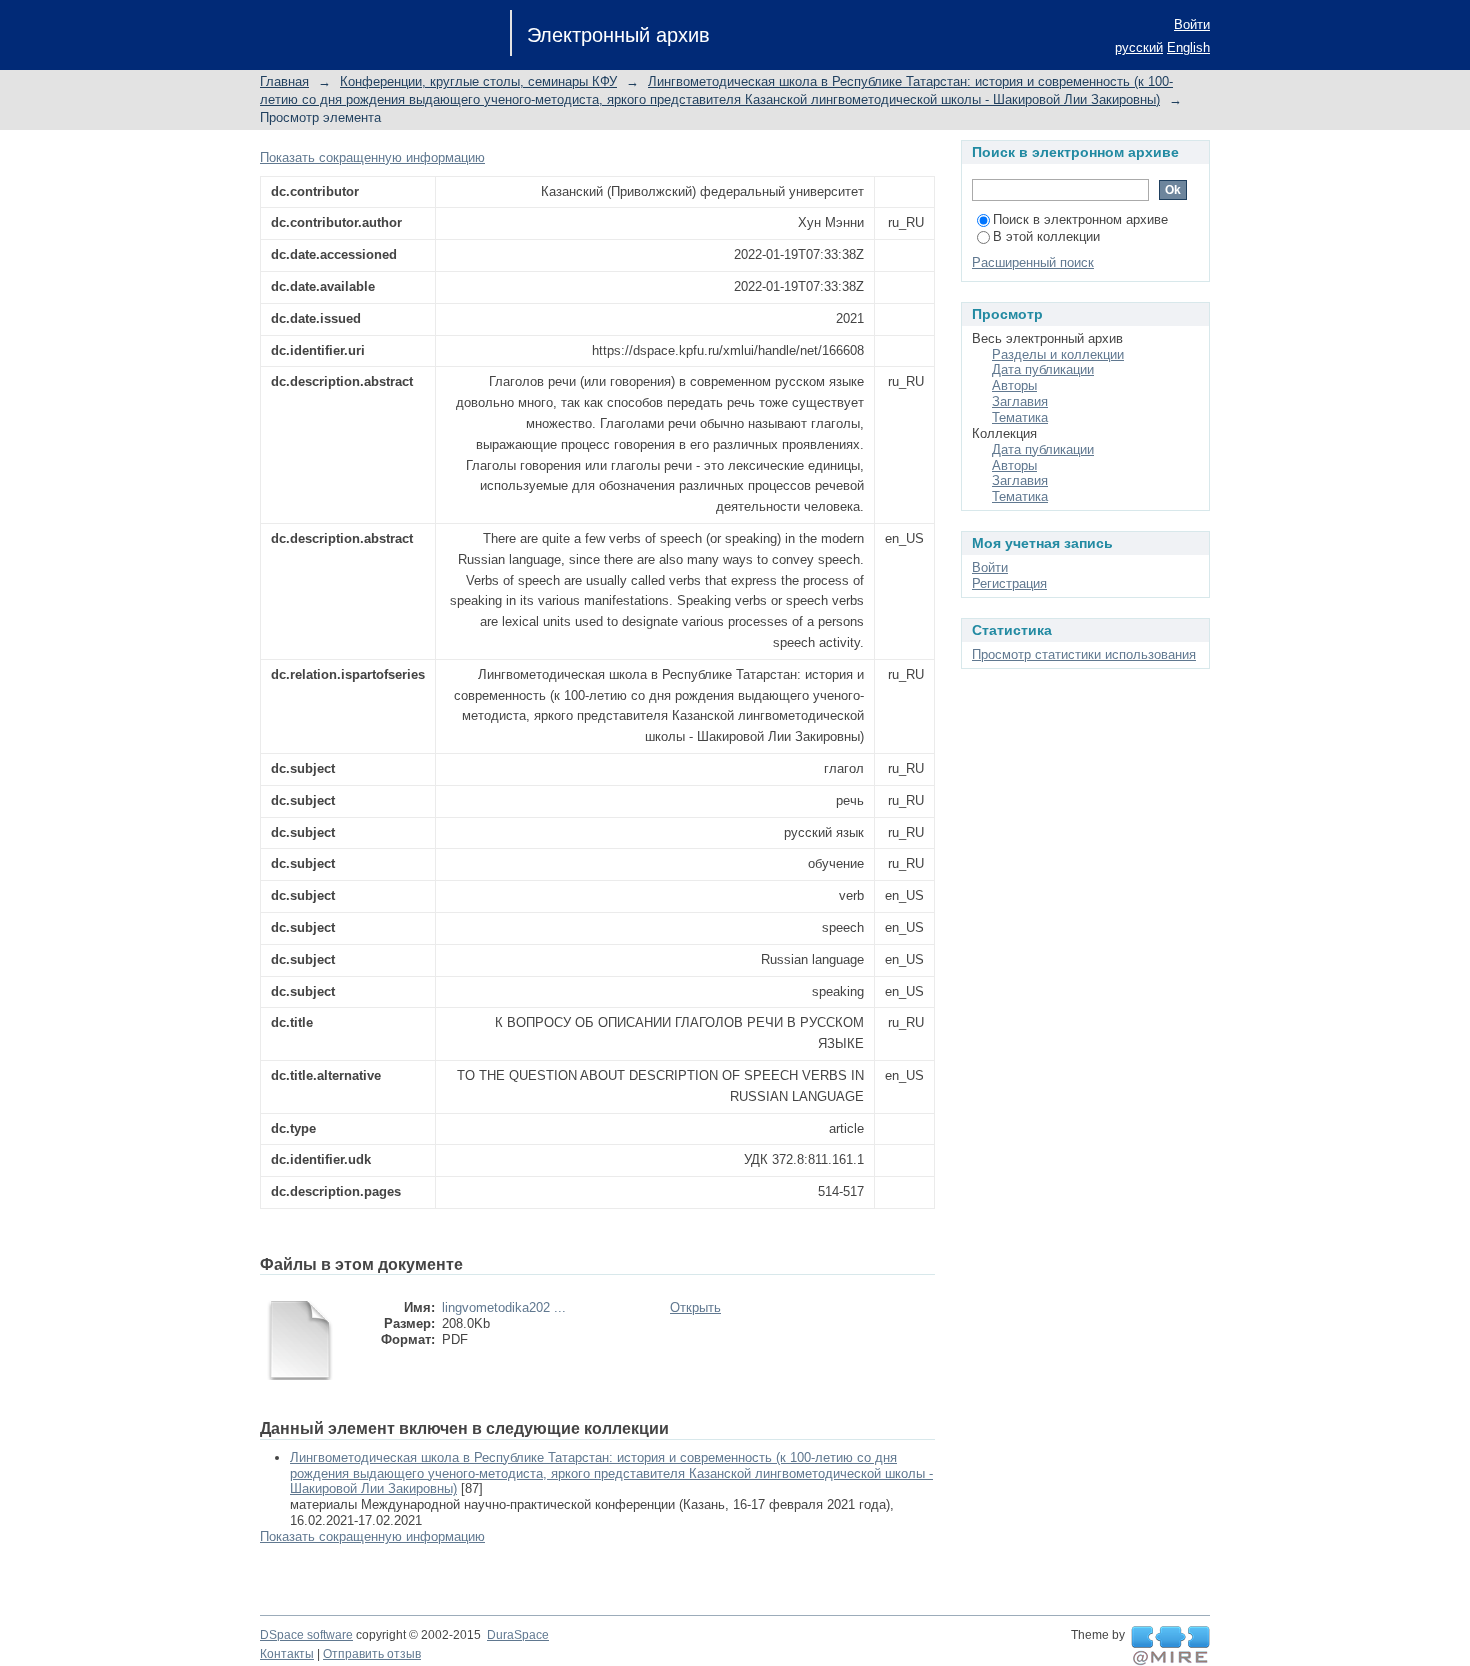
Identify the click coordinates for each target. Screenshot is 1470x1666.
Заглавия (1020, 401)
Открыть (695, 1307)
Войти (1192, 24)
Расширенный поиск (1033, 262)
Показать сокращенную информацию (372, 157)
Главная (284, 81)
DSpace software (306, 1635)
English (1188, 47)
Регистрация (1009, 583)
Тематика (1020, 417)
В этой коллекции (1046, 236)
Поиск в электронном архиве (1080, 219)
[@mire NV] (1170, 1646)
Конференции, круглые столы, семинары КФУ (478, 81)
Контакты (287, 1654)
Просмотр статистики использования (1084, 654)
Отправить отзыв (372, 1654)
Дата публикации (1043, 369)
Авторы (1014, 385)
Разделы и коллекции (1058, 354)
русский (1139, 47)
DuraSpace (518, 1635)
